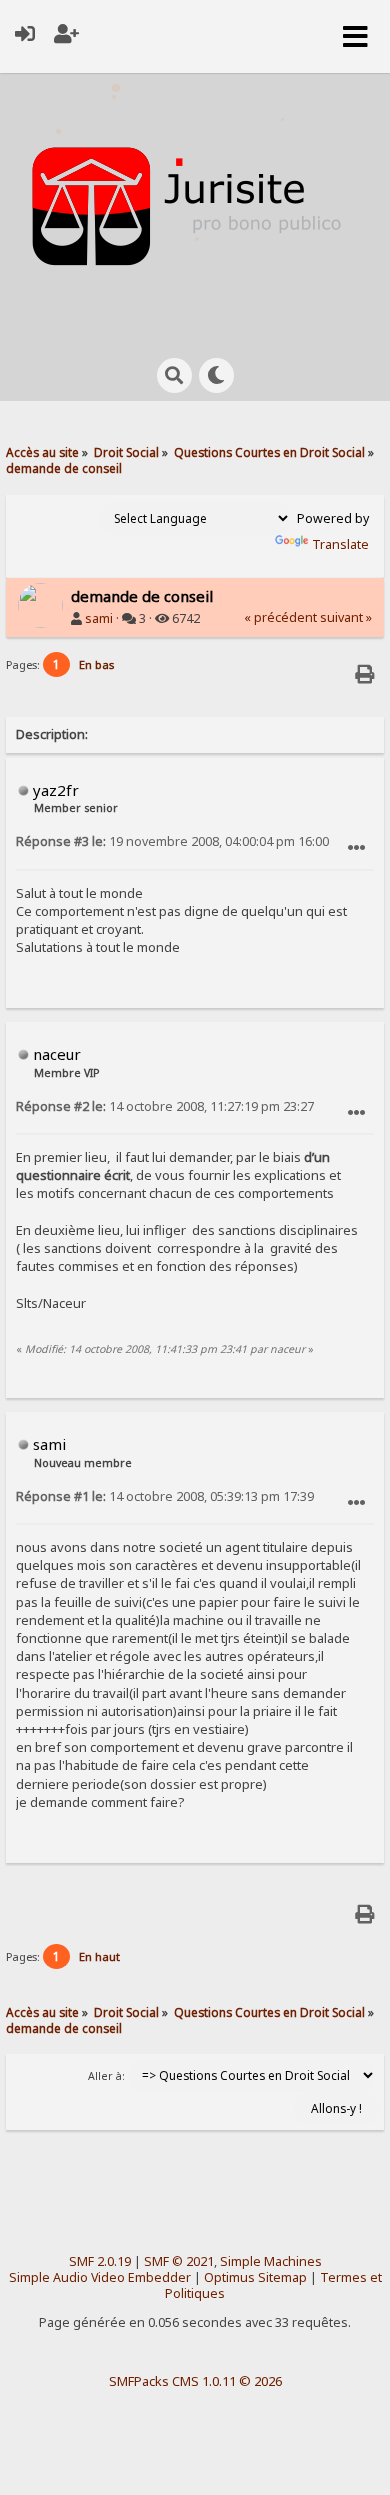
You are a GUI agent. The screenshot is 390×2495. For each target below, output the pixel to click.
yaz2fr (56, 790)
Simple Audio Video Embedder (100, 2277)
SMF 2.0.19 (100, 2261)
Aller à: (106, 2076)
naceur (57, 1054)
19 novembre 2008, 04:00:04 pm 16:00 (172, 841)
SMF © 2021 (179, 2261)
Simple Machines (271, 2261)
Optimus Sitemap (255, 2277)
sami (99, 618)
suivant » (346, 617)
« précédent (280, 617)
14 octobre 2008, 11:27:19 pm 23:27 (165, 1106)
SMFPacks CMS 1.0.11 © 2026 (195, 2381)
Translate (340, 544)
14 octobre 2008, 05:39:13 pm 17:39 (165, 1496)
